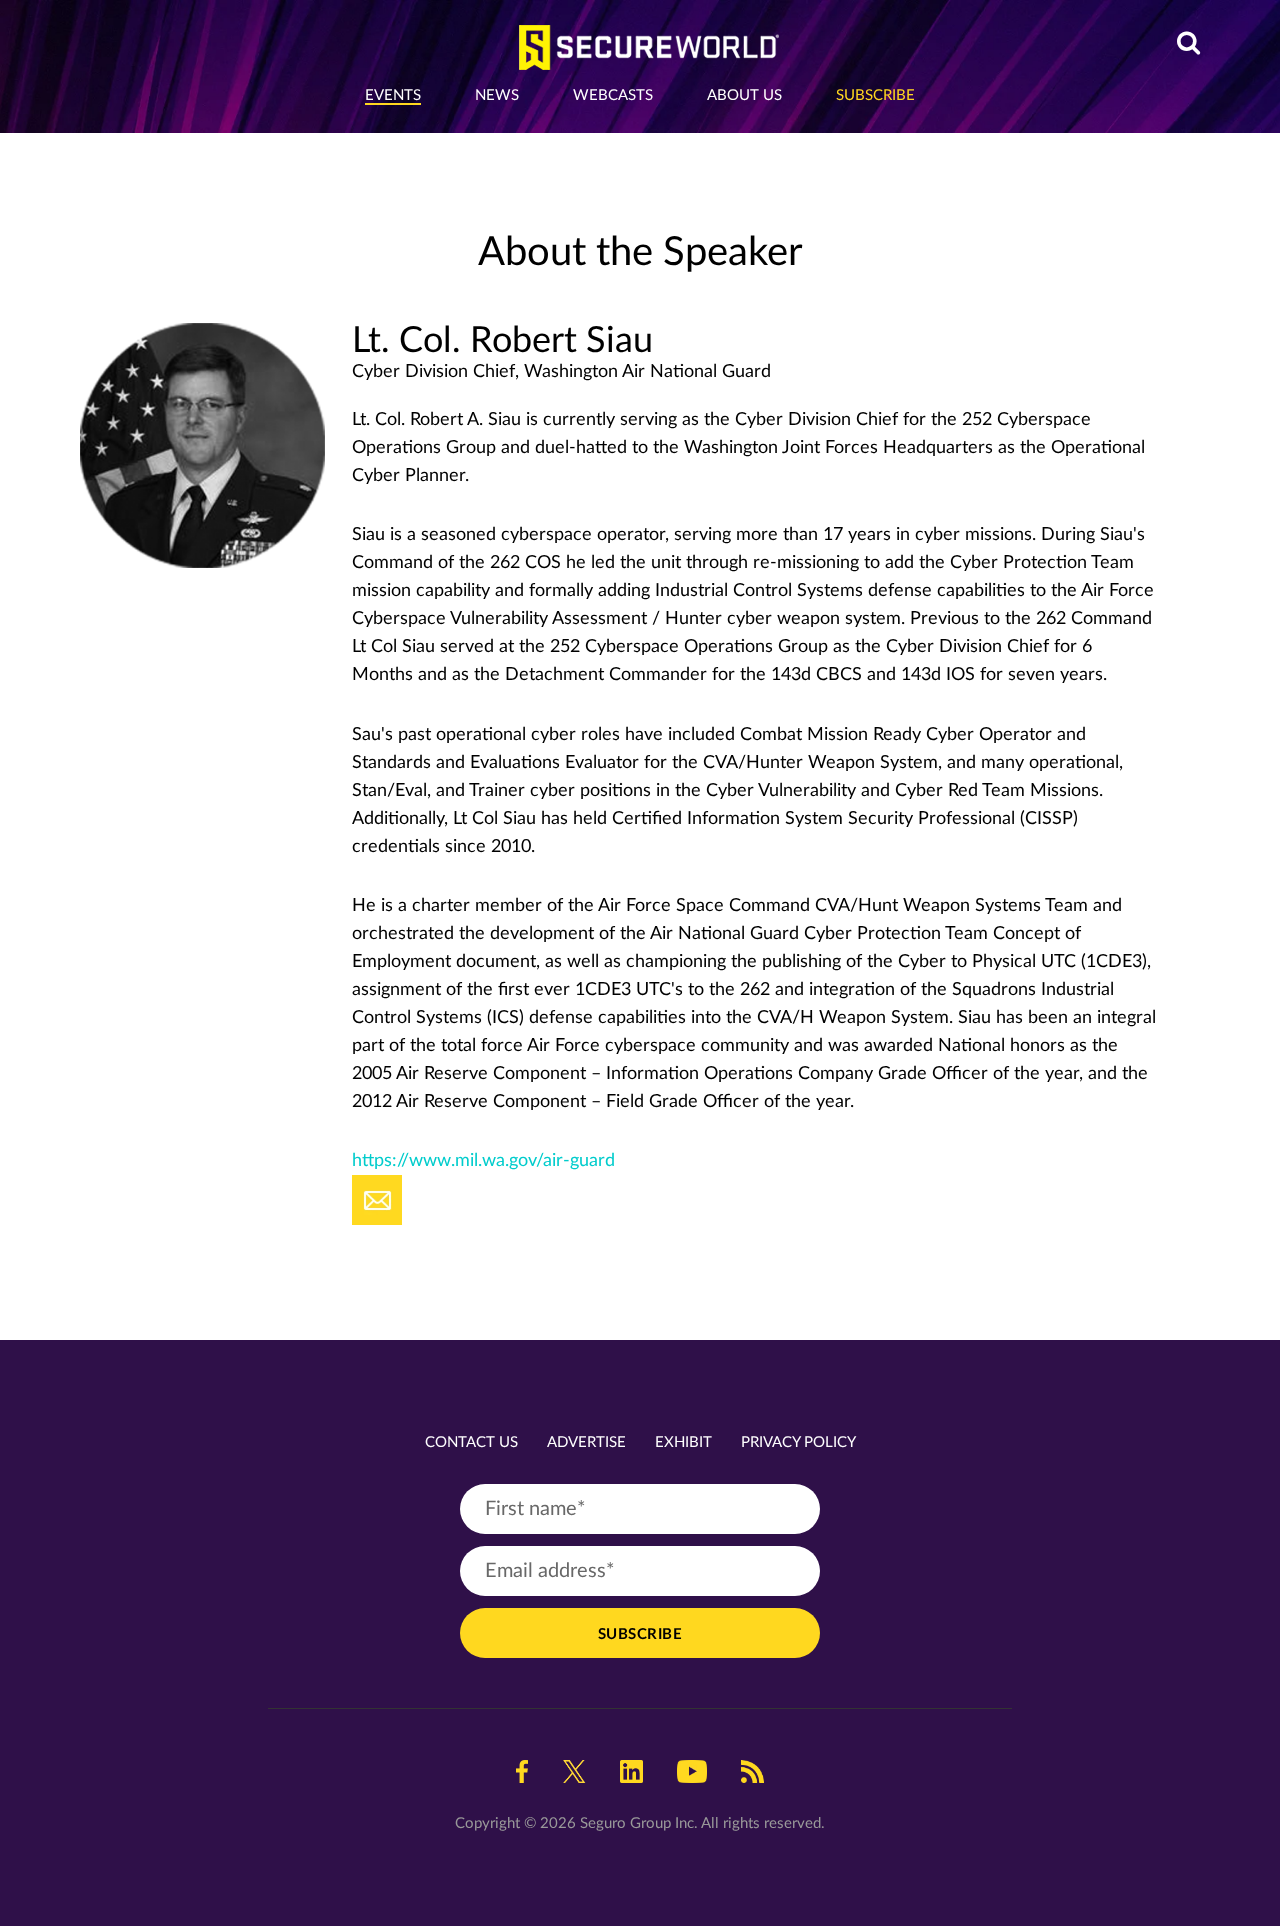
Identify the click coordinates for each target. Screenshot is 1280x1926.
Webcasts (613, 95)
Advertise (586, 1442)
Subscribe (875, 95)
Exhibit (683, 1442)
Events (393, 95)
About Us (744, 95)
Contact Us (471, 1442)
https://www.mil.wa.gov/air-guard (483, 1161)
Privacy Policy (798, 1442)
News (497, 95)
